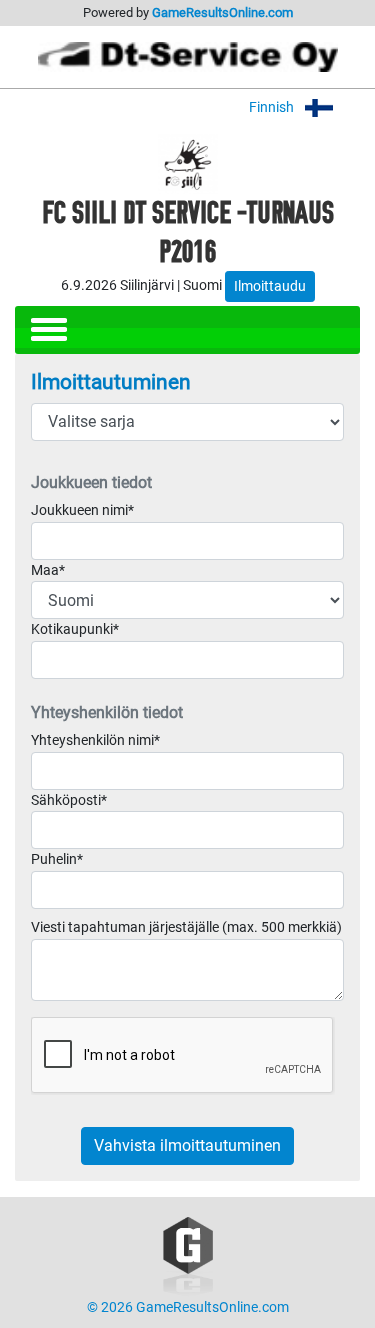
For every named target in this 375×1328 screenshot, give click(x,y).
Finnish (273, 107)
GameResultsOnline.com (222, 12)
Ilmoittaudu (270, 286)
